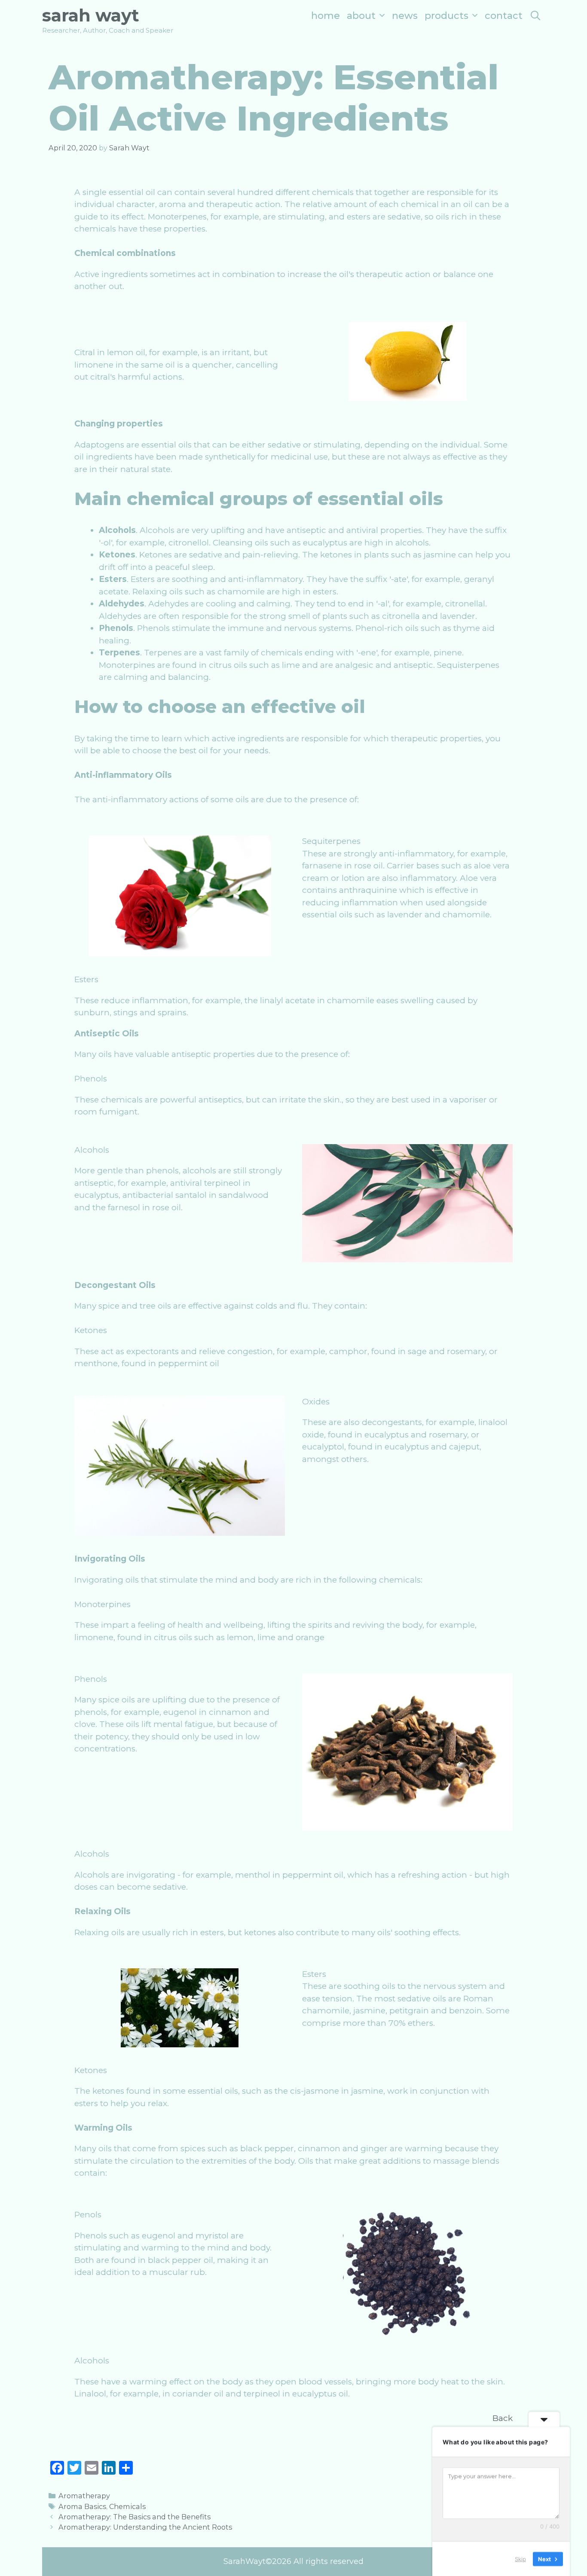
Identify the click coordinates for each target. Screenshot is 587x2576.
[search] (535, 16)
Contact (504, 16)
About (361, 16)
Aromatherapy (84, 2496)
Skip (520, 2558)
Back (503, 2418)
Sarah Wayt (91, 15)
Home (326, 16)
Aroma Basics (82, 2506)
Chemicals (127, 2506)
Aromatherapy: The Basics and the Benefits (135, 2517)
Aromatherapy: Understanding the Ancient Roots (145, 2527)
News (405, 16)
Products (446, 16)
